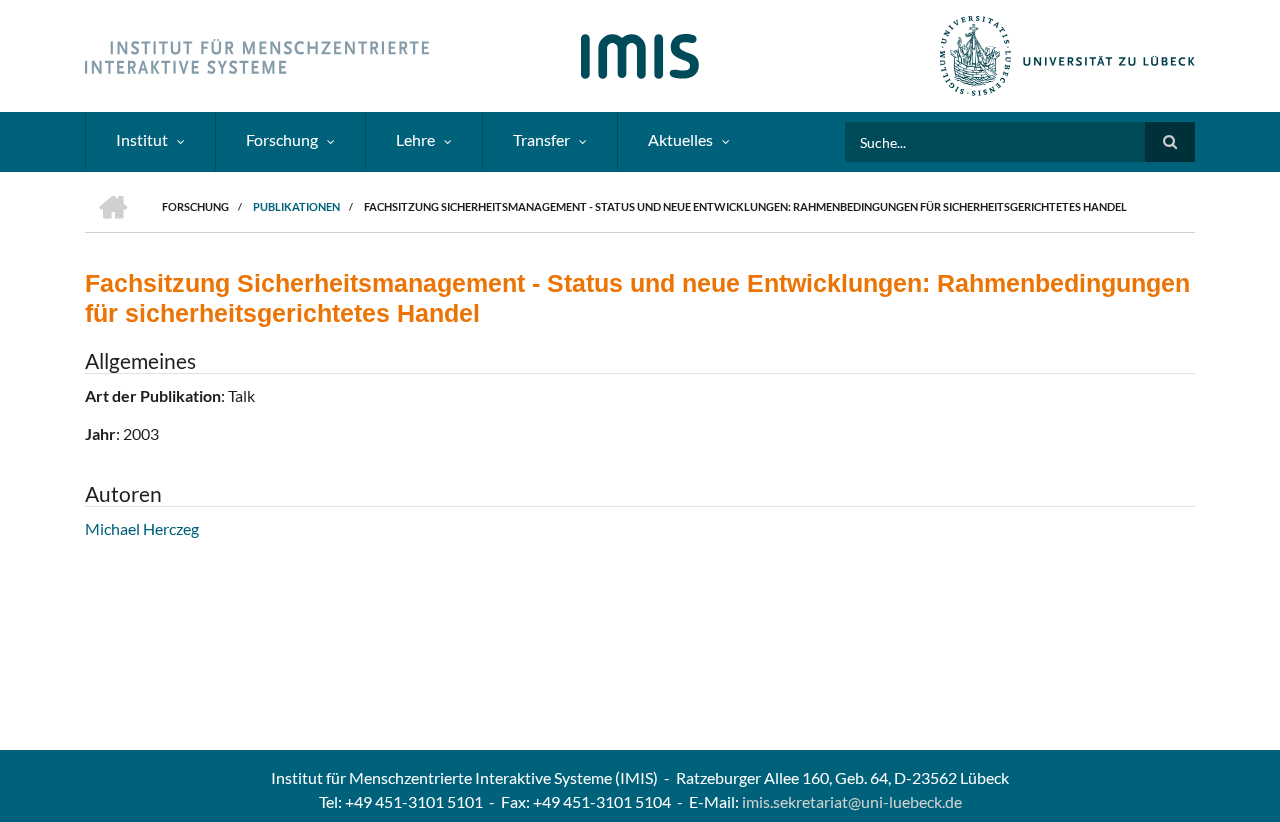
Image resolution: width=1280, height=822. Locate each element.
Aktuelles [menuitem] (680, 139)
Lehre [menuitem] (415, 139)
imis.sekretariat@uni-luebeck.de (852, 801)
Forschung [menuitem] (282, 139)
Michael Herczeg (142, 528)
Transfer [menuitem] (541, 139)
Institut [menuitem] (142, 139)
